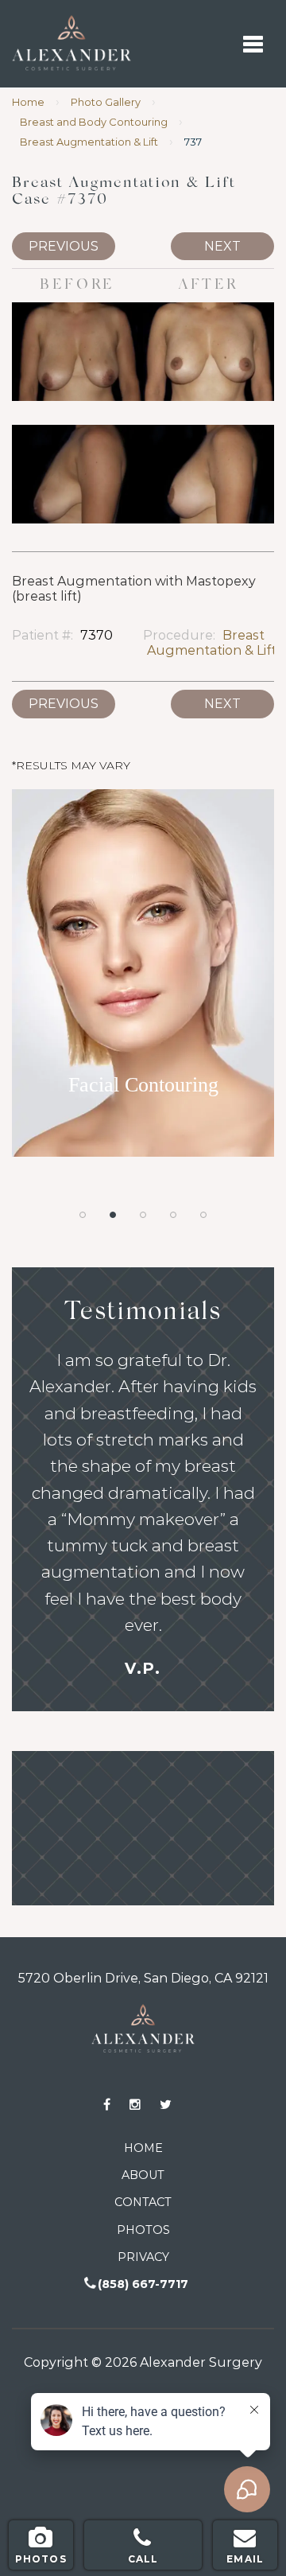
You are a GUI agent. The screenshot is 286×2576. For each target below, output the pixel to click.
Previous (64, 246)
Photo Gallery (106, 102)
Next (222, 246)
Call (143, 2559)
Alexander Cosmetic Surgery (36, 23)
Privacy (143, 2257)
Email (245, 2559)
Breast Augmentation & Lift (89, 142)
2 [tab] (113, 1215)
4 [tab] (173, 1215)
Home (28, 102)
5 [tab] (203, 1215)
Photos (143, 2230)
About (143, 2175)
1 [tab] (83, 1215)
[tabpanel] (143, 981)
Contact (143, 2202)
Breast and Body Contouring (94, 122)
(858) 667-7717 (143, 2284)
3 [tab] (143, 1215)
